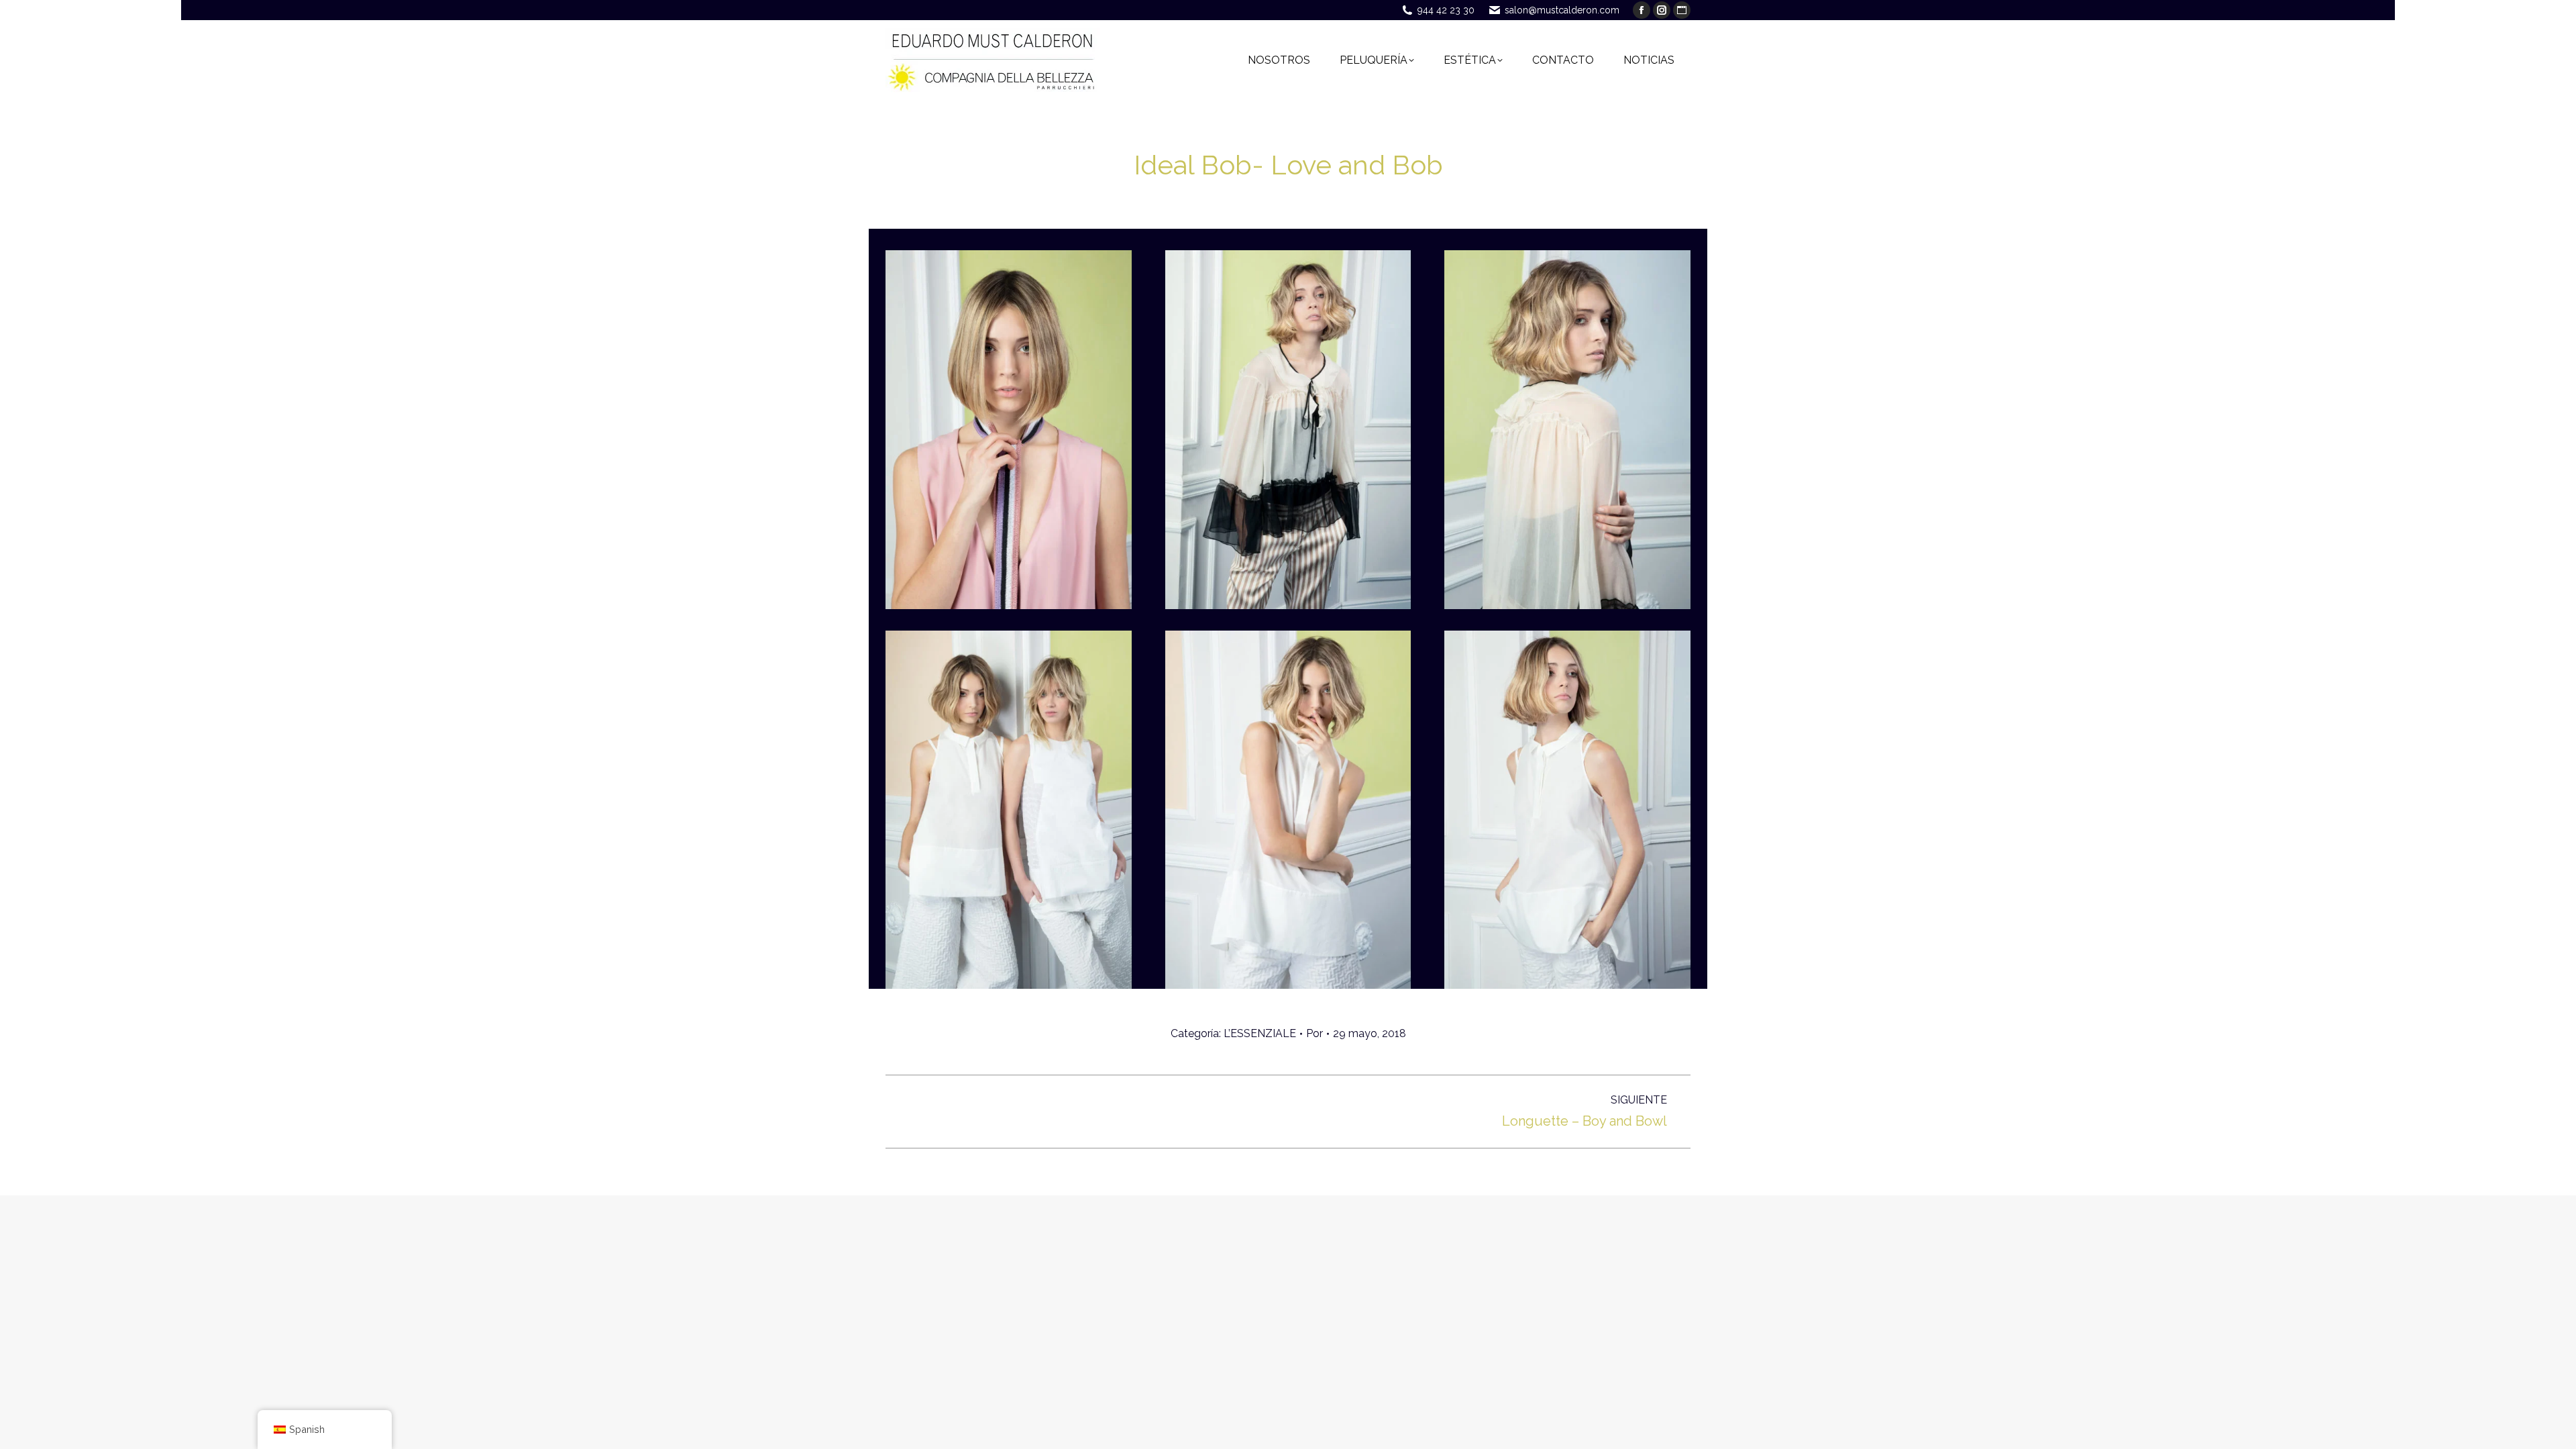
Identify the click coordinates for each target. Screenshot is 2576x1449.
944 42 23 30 (1446, 10)
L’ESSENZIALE (1260, 1033)
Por (1314, 1033)
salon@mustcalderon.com (1562, 10)
